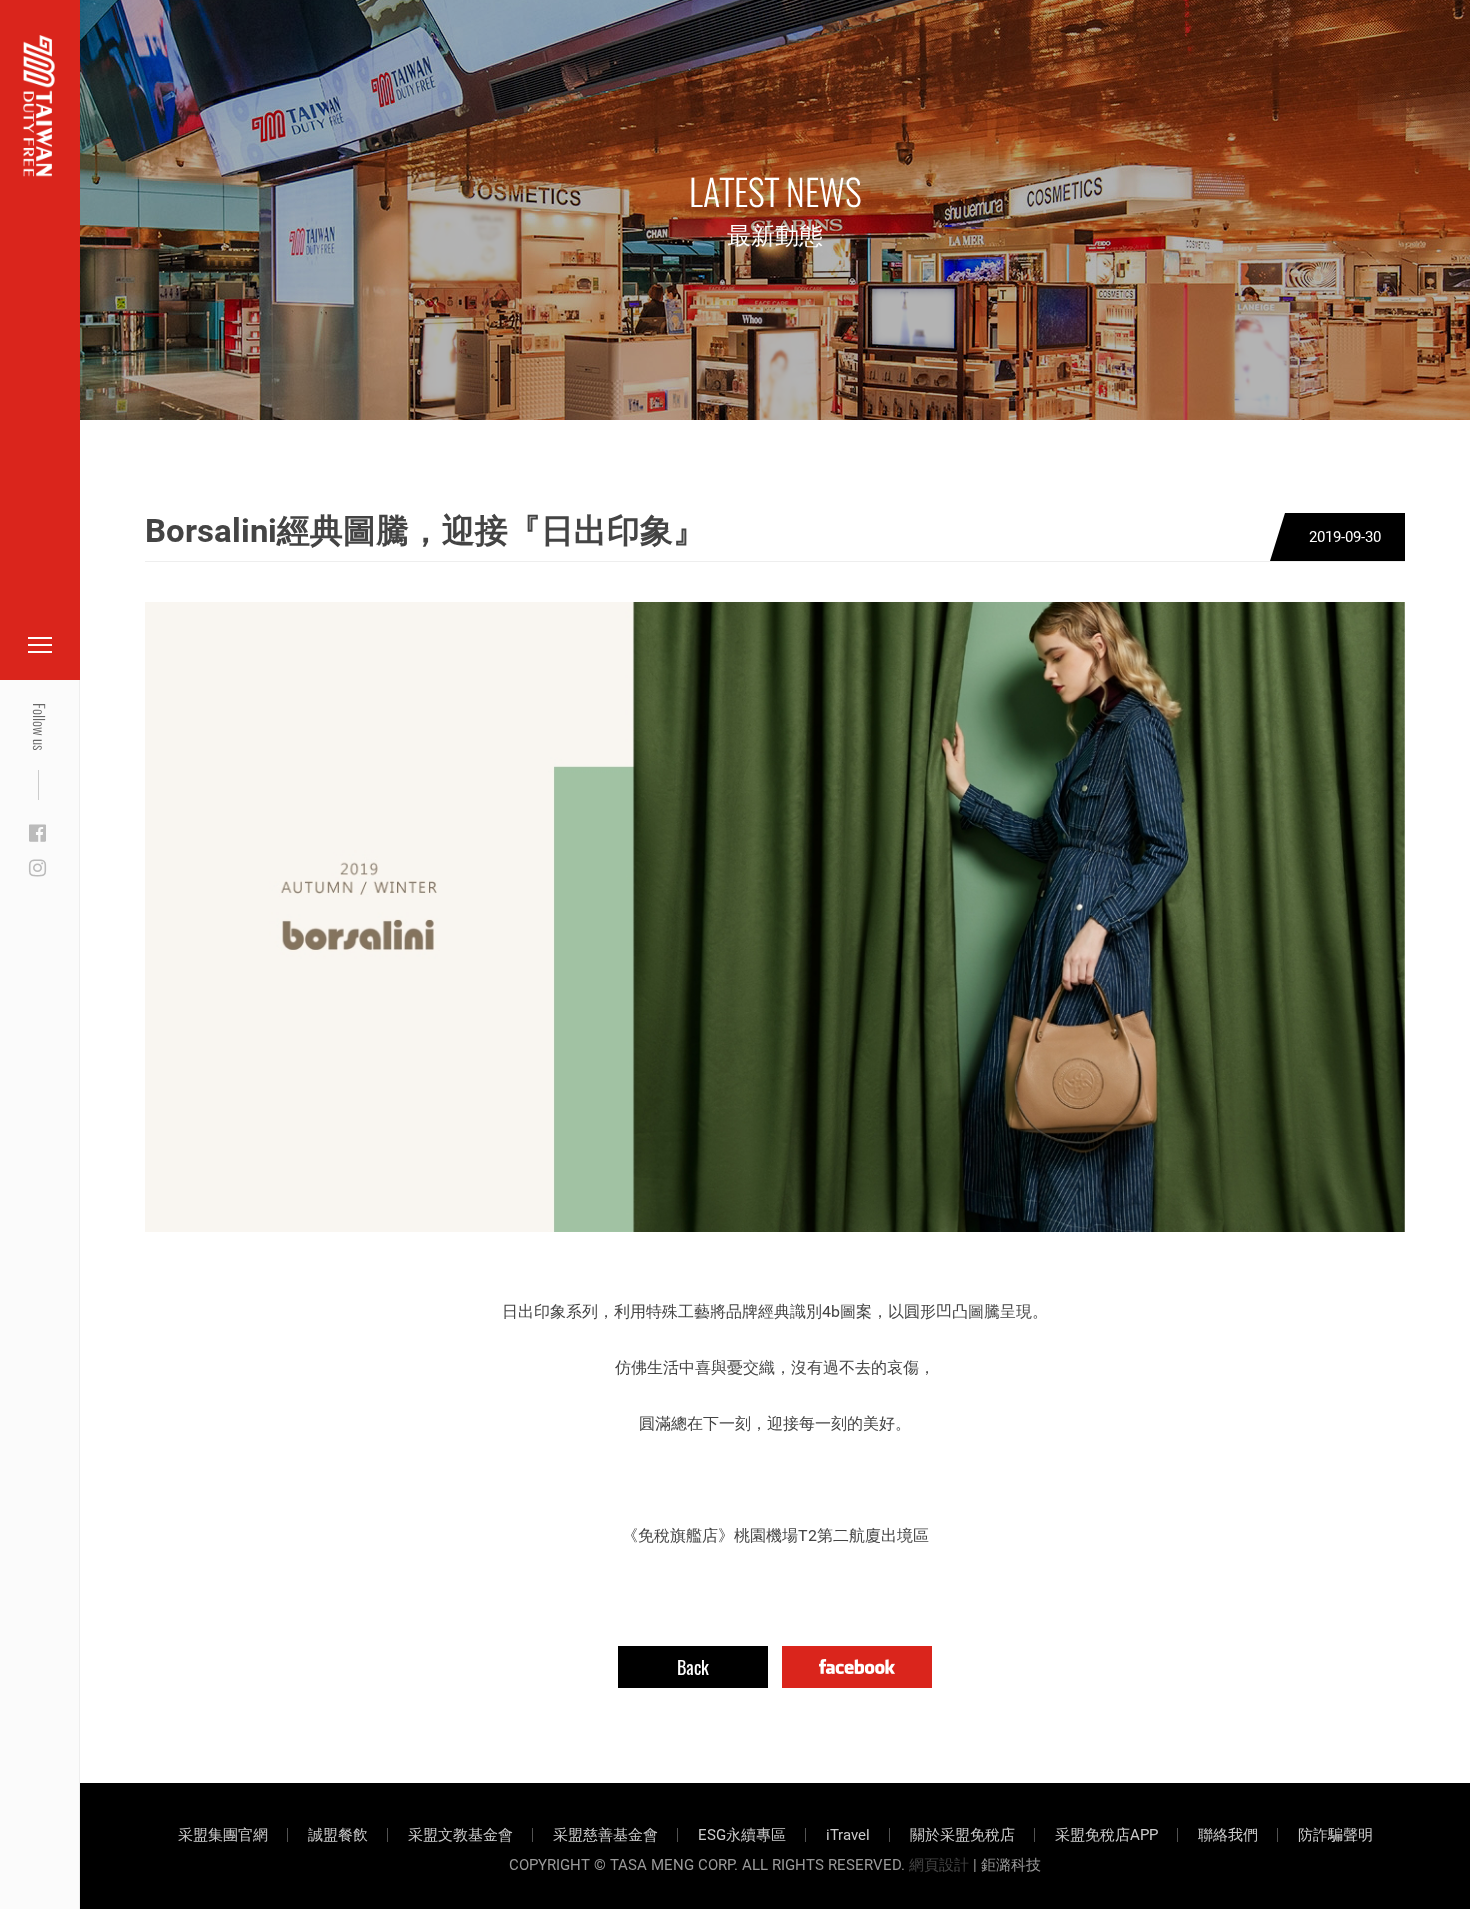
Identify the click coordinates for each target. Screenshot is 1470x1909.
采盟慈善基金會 (605, 1835)
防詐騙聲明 (1335, 1835)
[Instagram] (37, 869)
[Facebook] (37, 834)
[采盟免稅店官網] (39, 105)
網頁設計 (939, 1865)
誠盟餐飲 (338, 1835)
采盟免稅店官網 (120, 62)
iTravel (848, 1835)
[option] (775, 917)
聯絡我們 (1228, 1835)
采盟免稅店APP (1106, 1835)
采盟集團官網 (223, 1835)
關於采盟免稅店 (962, 1835)
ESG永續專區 (742, 1835)
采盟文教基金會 (460, 1835)
